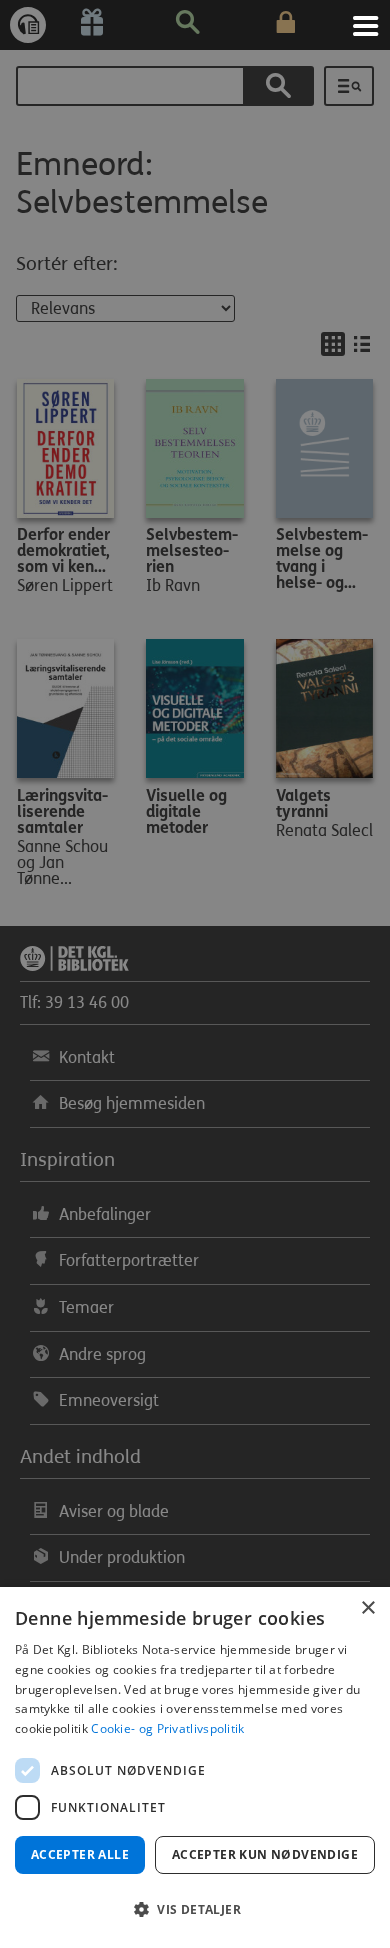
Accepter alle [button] (80, 1854)
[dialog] (195, 1767)
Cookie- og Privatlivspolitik (167, 1728)
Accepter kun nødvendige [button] (265, 1854)
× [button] (367, 1608)
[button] (195, 1910)
